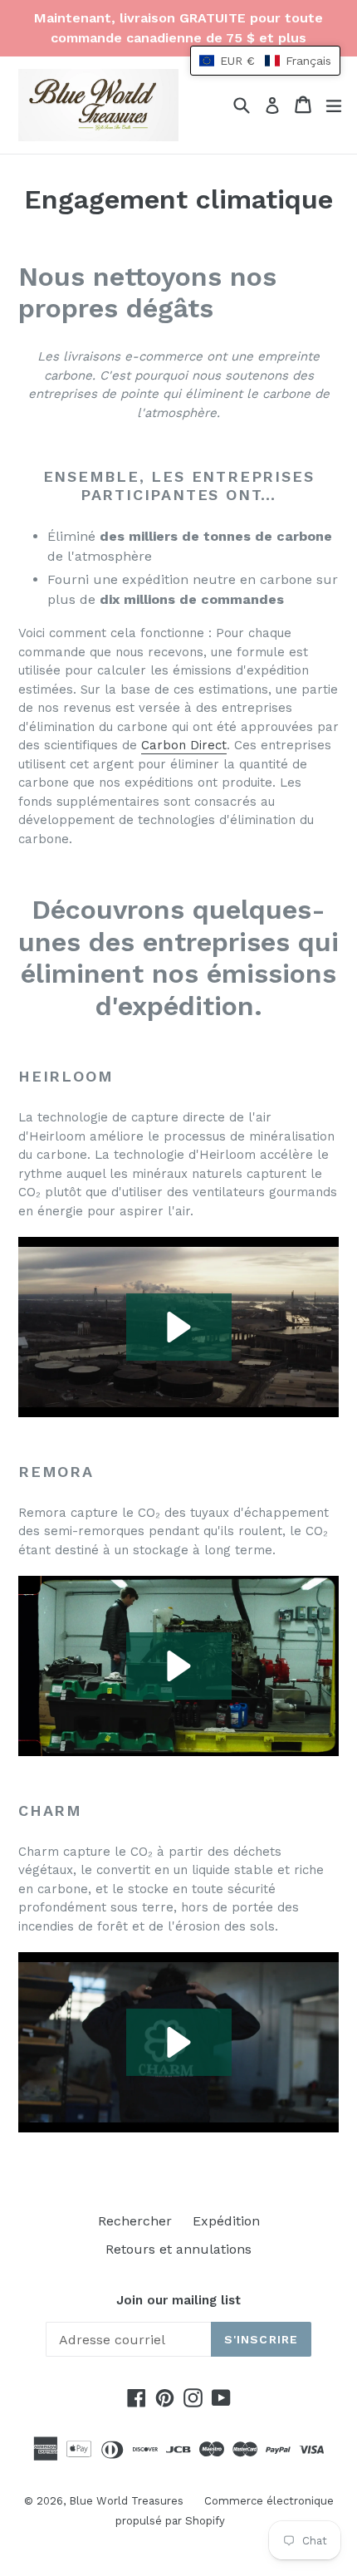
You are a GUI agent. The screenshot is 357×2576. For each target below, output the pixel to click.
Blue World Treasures (126, 2501)
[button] (179, 1327)
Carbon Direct (184, 745)
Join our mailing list (178, 2300)
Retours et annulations (178, 2249)
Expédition (226, 2221)
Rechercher (135, 2221)
